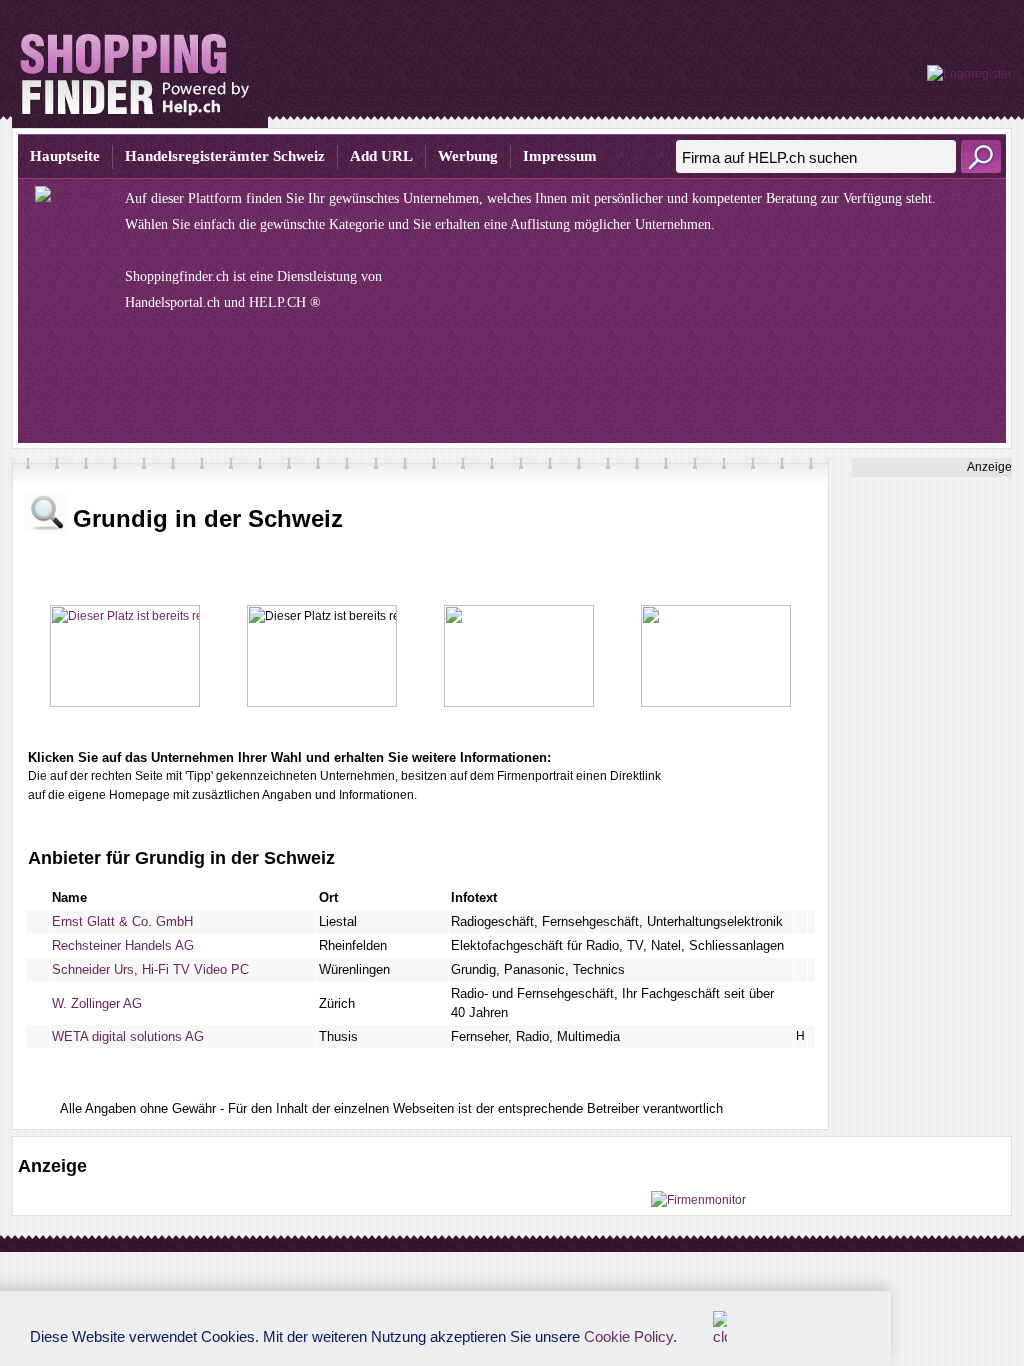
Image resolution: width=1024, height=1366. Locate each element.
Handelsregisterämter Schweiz (225, 156)
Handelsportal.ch (172, 302)
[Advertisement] (932, 777)
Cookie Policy (628, 1336)
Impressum (560, 156)
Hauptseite (65, 156)
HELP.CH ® (285, 302)
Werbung (468, 156)
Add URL (381, 156)
